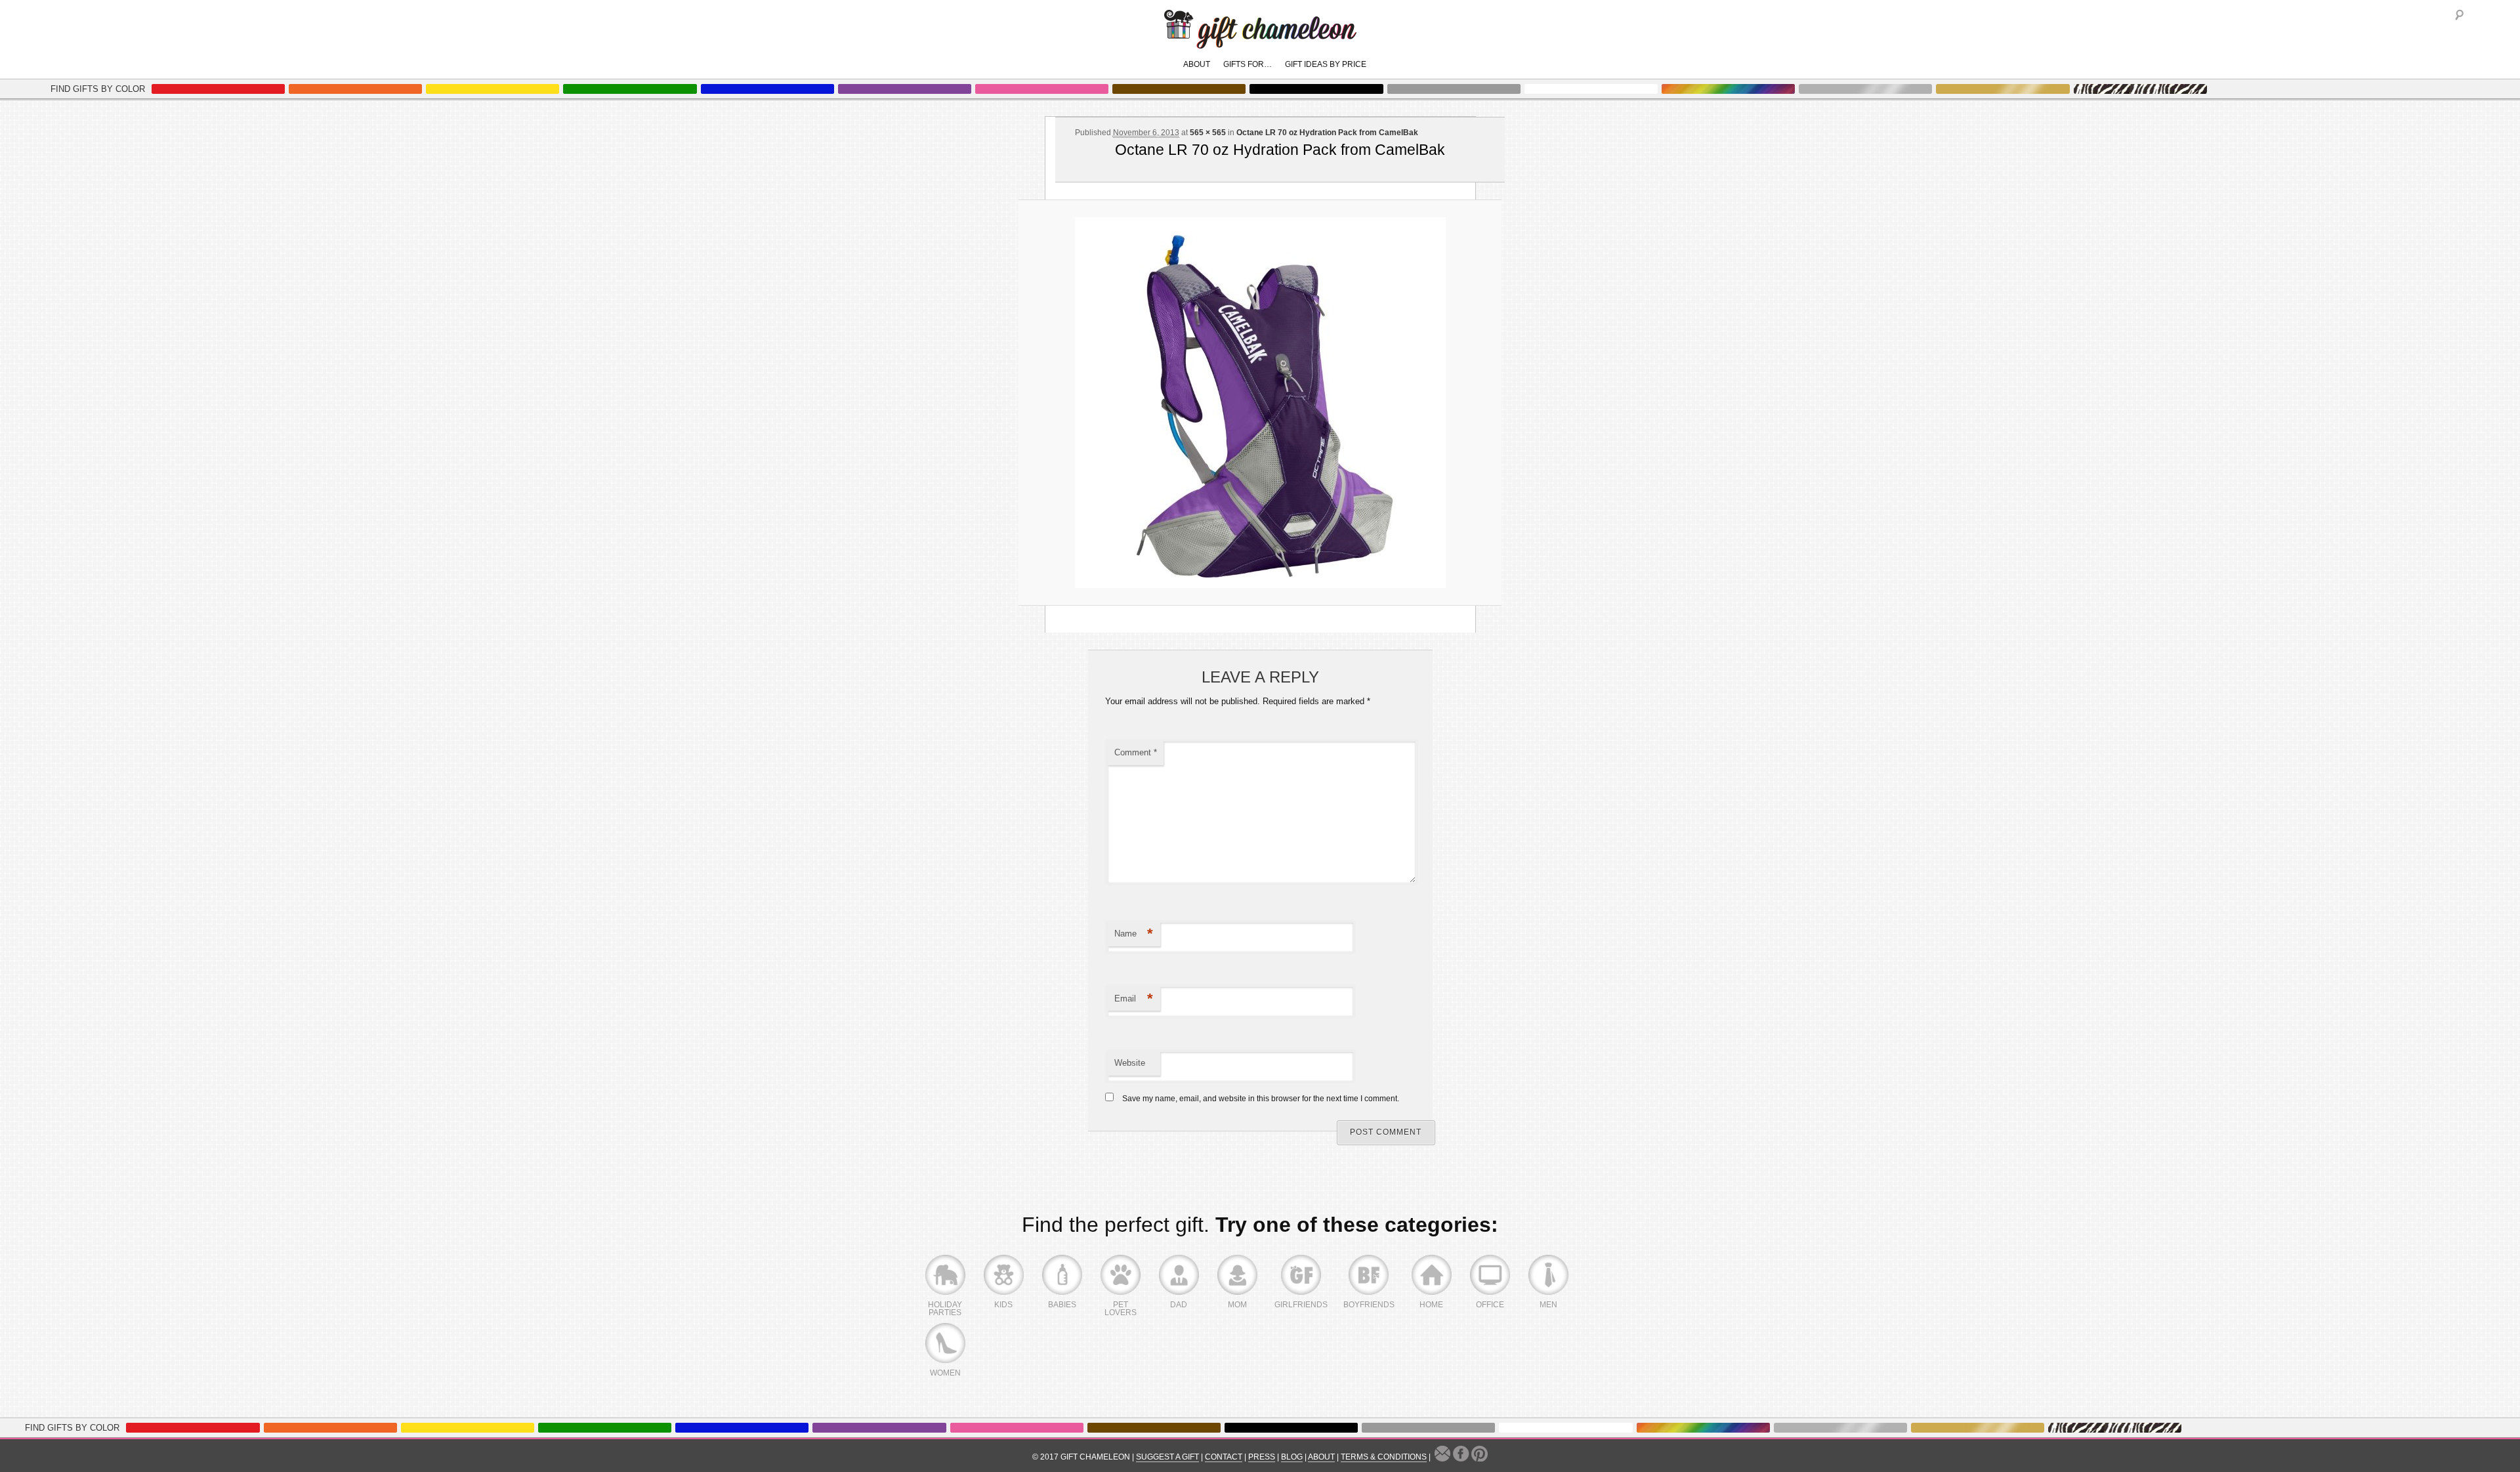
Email (1134, 999)
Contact (1224, 1457)
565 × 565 (1208, 133)
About (1197, 64)
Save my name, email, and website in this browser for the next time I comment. (1261, 1099)
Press (1262, 1457)
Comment (1136, 752)
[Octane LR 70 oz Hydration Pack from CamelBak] (1260, 403)
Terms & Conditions (1384, 1457)
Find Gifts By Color (98, 89)
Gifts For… (1248, 64)
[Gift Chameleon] (1260, 42)
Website (1130, 1063)
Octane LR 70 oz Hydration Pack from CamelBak (1327, 133)
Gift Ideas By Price (1326, 64)
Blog (1292, 1457)
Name (1134, 934)
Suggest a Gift (1167, 1457)
